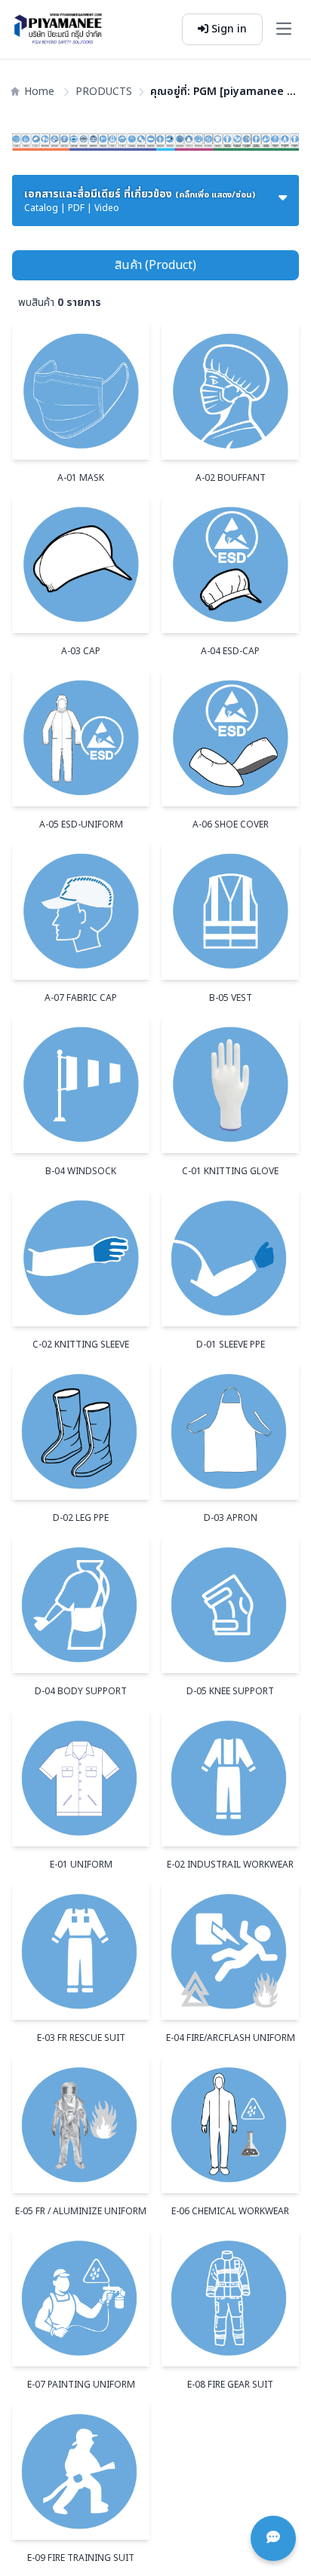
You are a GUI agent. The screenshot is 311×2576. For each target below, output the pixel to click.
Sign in (228, 29)
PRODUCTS (104, 92)
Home (39, 92)
